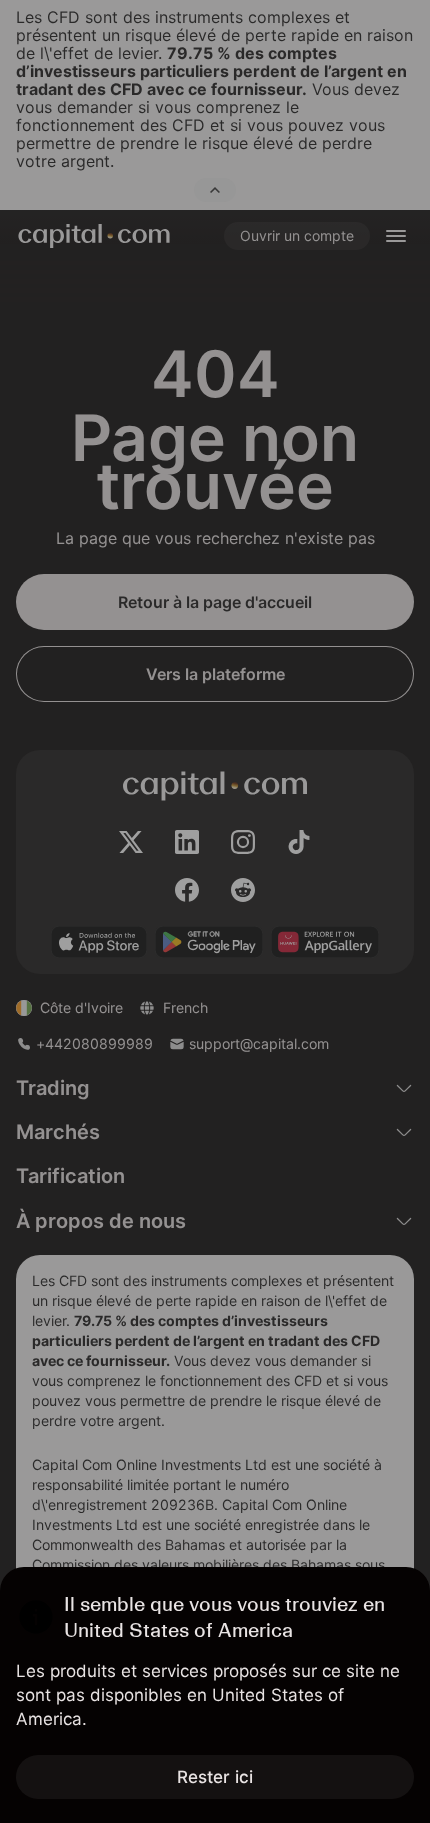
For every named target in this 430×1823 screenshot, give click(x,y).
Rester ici (215, 1777)
